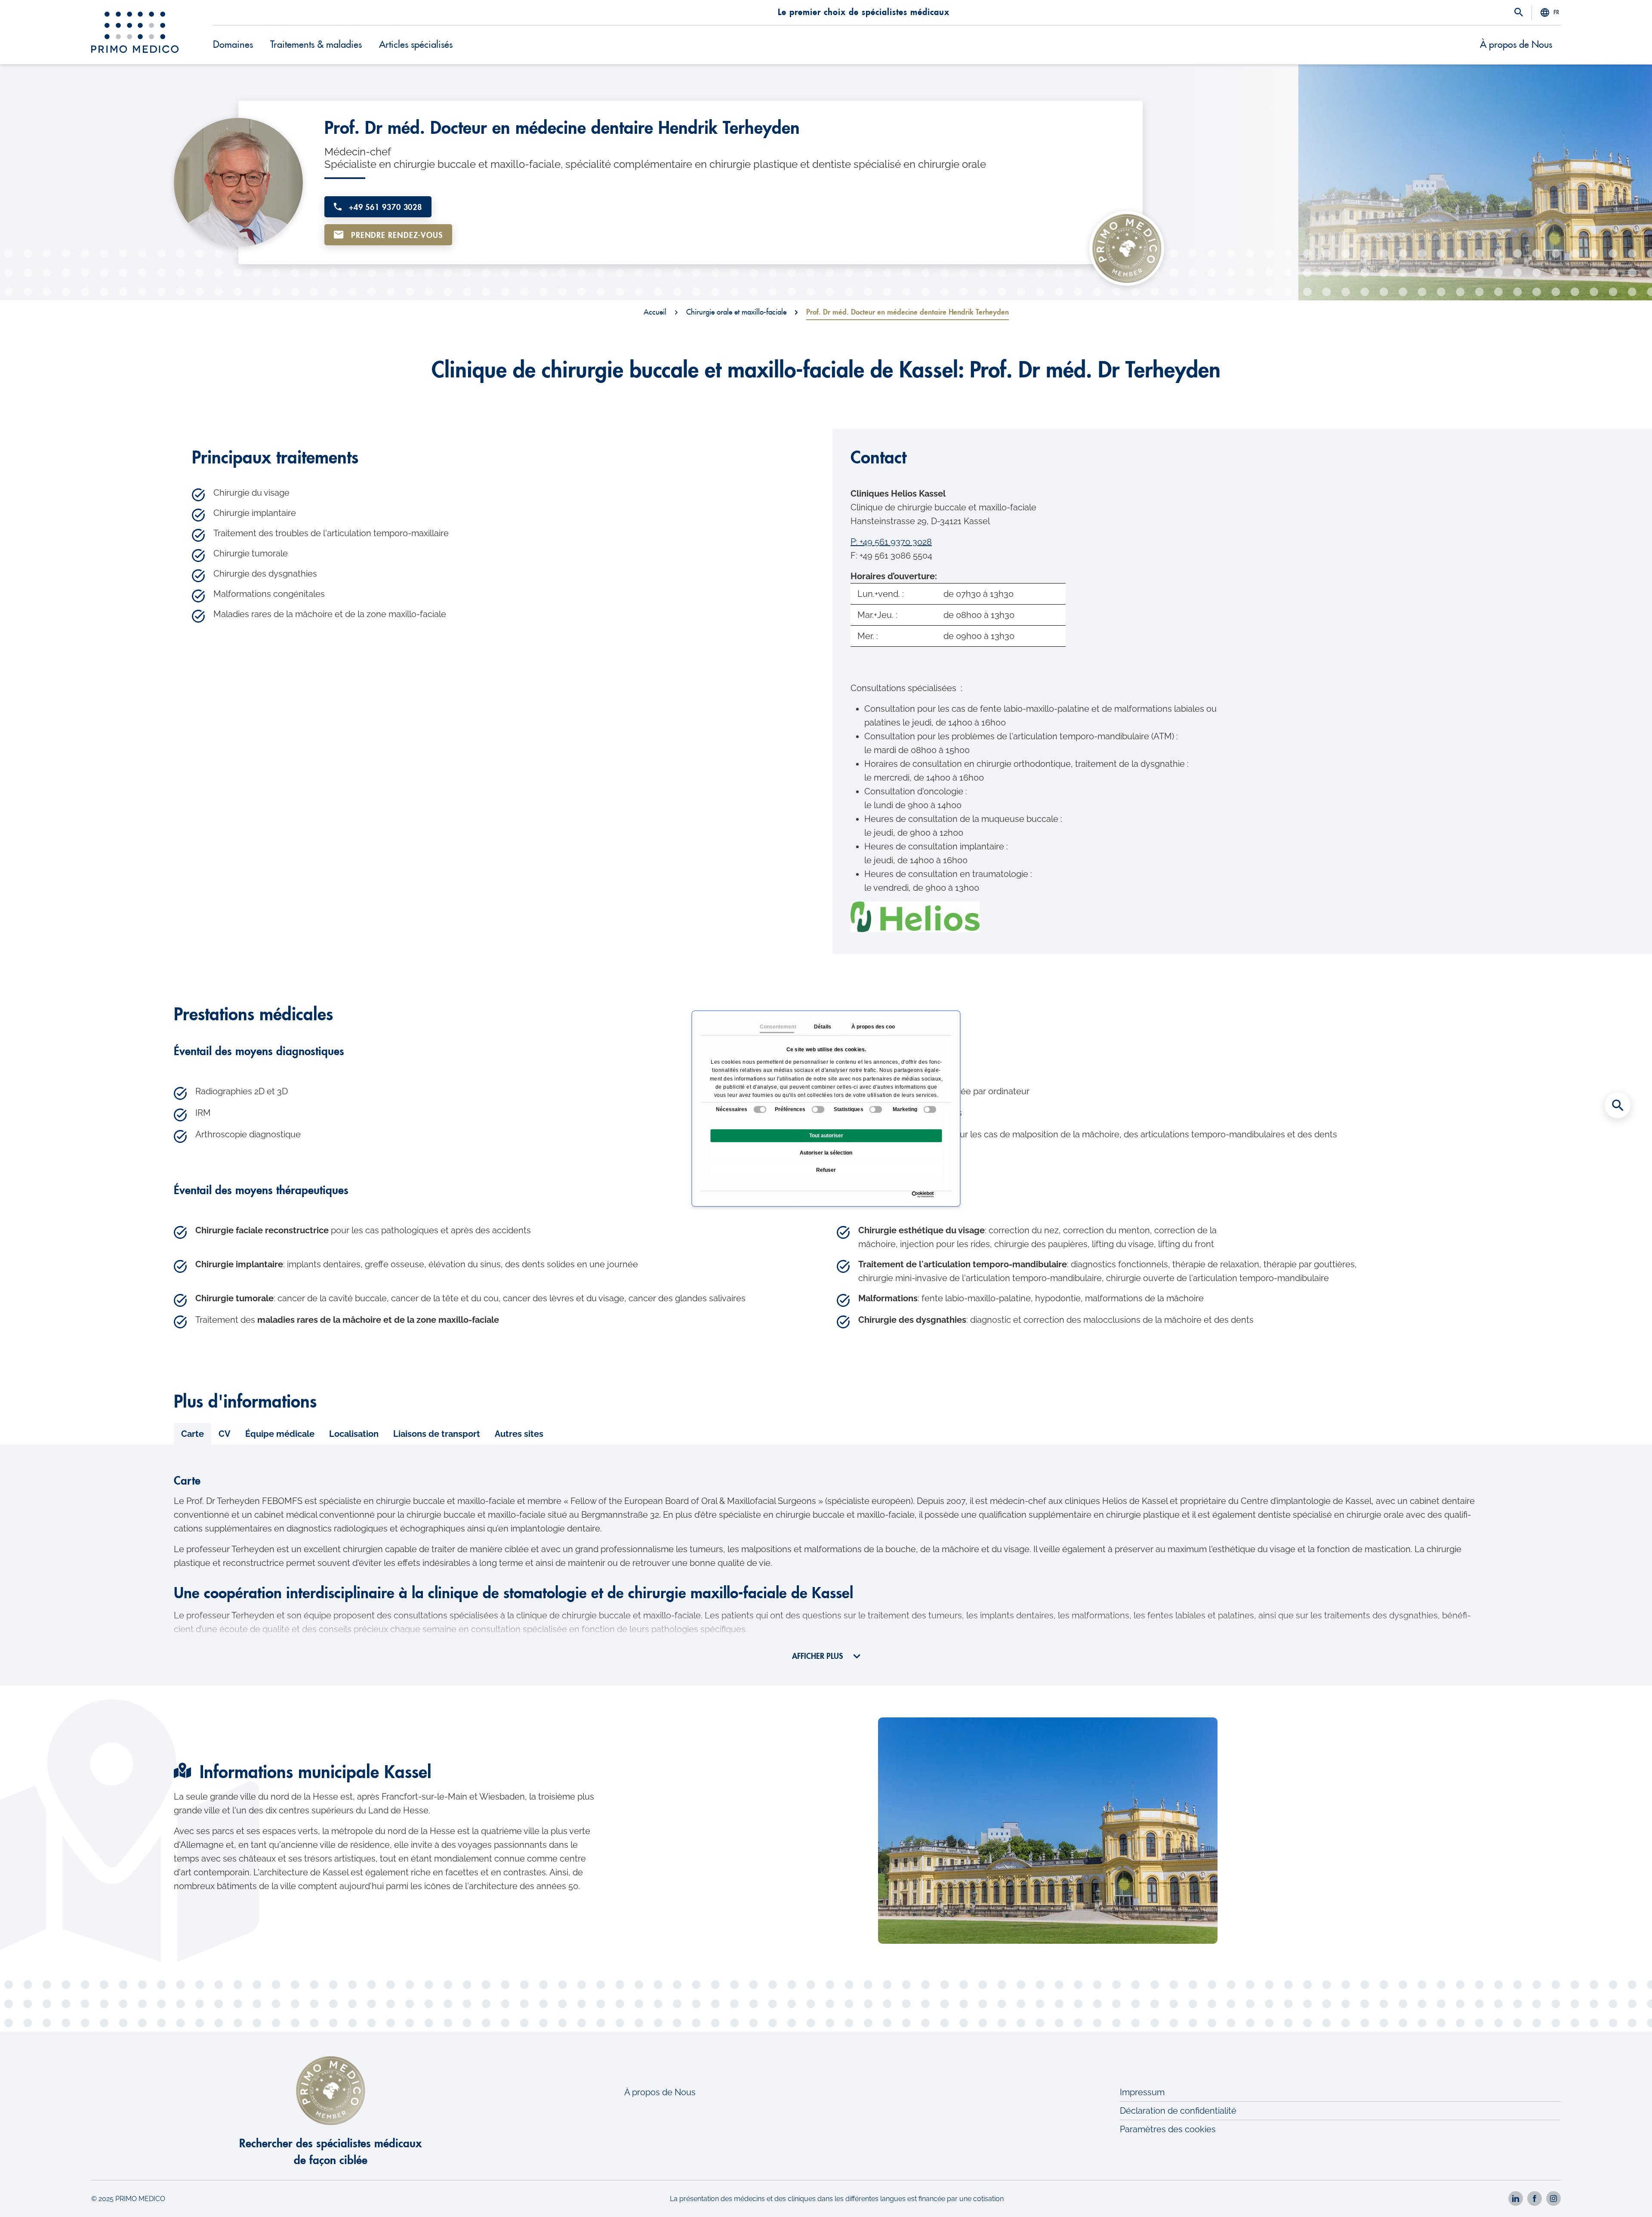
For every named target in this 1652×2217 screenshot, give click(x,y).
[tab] (193, 1434)
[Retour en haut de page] (1618, 2195)
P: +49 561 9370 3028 (891, 542)
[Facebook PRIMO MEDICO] (1535, 2198)
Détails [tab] (822, 1027)
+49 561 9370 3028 (384, 207)
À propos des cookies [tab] (868, 1027)
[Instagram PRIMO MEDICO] (1553, 2198)
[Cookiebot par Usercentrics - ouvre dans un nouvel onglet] (914, 1194)
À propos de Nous (1516, 45)
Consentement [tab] (777, 1027)
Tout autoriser (826, 1136)
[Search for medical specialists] (1618, 1105)
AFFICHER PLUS (818, 1656)
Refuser (826, 1170)
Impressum (1142, 2092)
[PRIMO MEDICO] (135, 32)
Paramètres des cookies (1168, 2129)
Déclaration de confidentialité (1178, 2111)
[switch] (818, 1109)
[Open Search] (1519, 13)
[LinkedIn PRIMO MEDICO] (1516, 2198)
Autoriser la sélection (826, 1153)
